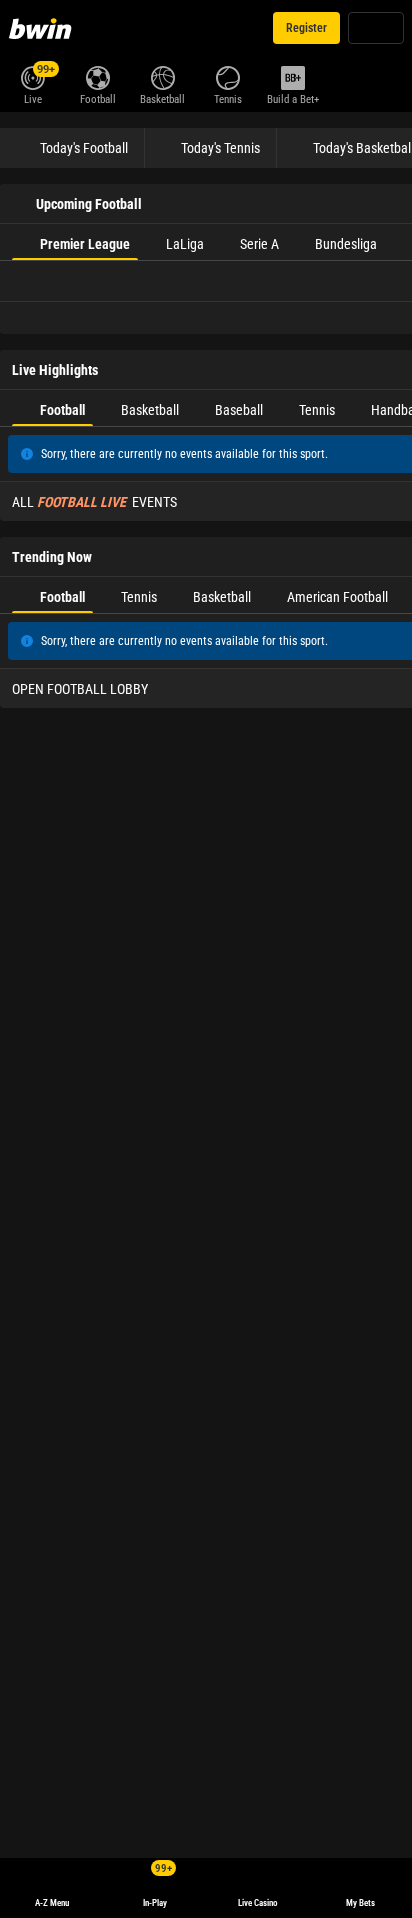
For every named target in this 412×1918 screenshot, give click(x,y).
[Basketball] (162, 76)
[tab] (75, 242)
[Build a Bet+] (292, 76)
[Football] (97, 76)
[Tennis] (227, 76)
